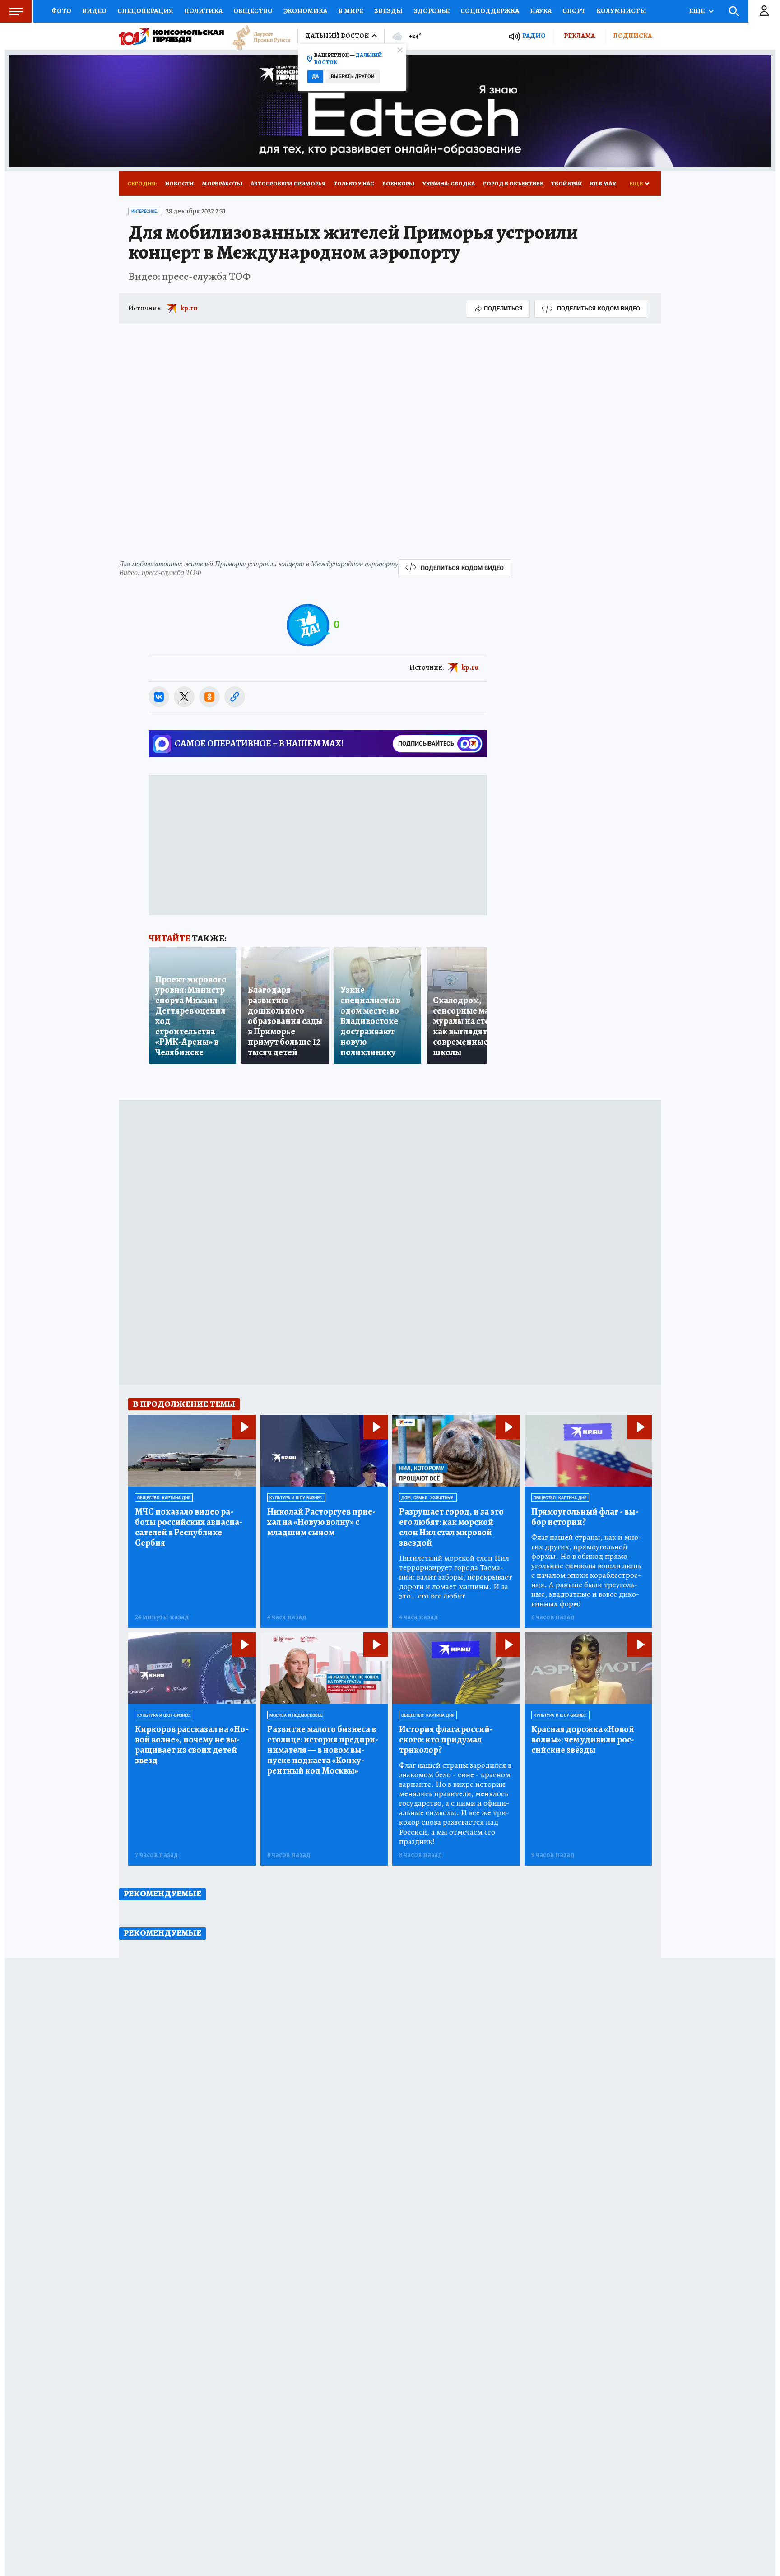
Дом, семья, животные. (428, 1498)
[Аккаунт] (764, 11)
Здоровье (432, 11)
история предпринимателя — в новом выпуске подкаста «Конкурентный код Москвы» (323, 1750)
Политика (203, 11)
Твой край (566, 183)
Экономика (305, 11)
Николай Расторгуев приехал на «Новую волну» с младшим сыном (321, 1522)
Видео (94, 11)
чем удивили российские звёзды (583, 1740)
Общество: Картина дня (164, 1498)
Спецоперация (145, 11)
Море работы (222, 183)
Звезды (388, 11)
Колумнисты (621, 11)
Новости (179, 183)
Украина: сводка (449, 183)
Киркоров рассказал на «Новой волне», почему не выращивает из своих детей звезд (192, 1745)
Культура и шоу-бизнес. (296, 1498)
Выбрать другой (353, 76)
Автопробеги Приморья (288, 183)
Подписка (632, 36)
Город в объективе (513, 183)
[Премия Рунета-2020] (257, 36)
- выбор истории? (585, 1517)
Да (315, 76)
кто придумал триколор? (446, 1740)
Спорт (574, 11)
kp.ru (189, 308)
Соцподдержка (490, 11)
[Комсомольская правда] (172, 36)
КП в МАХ (603, 183)
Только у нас (354, 183)
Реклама (579, 36)
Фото (61, 11)
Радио (534, 36)
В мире (351, 11)
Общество (253, 11)
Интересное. (145, 211)
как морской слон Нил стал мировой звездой (451, 1527)
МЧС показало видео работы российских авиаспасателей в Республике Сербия (189, 1527)
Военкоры (398, 183)
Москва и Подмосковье (296, 1715)
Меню (16, 11)
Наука (541, 11)
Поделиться (503, 308)
